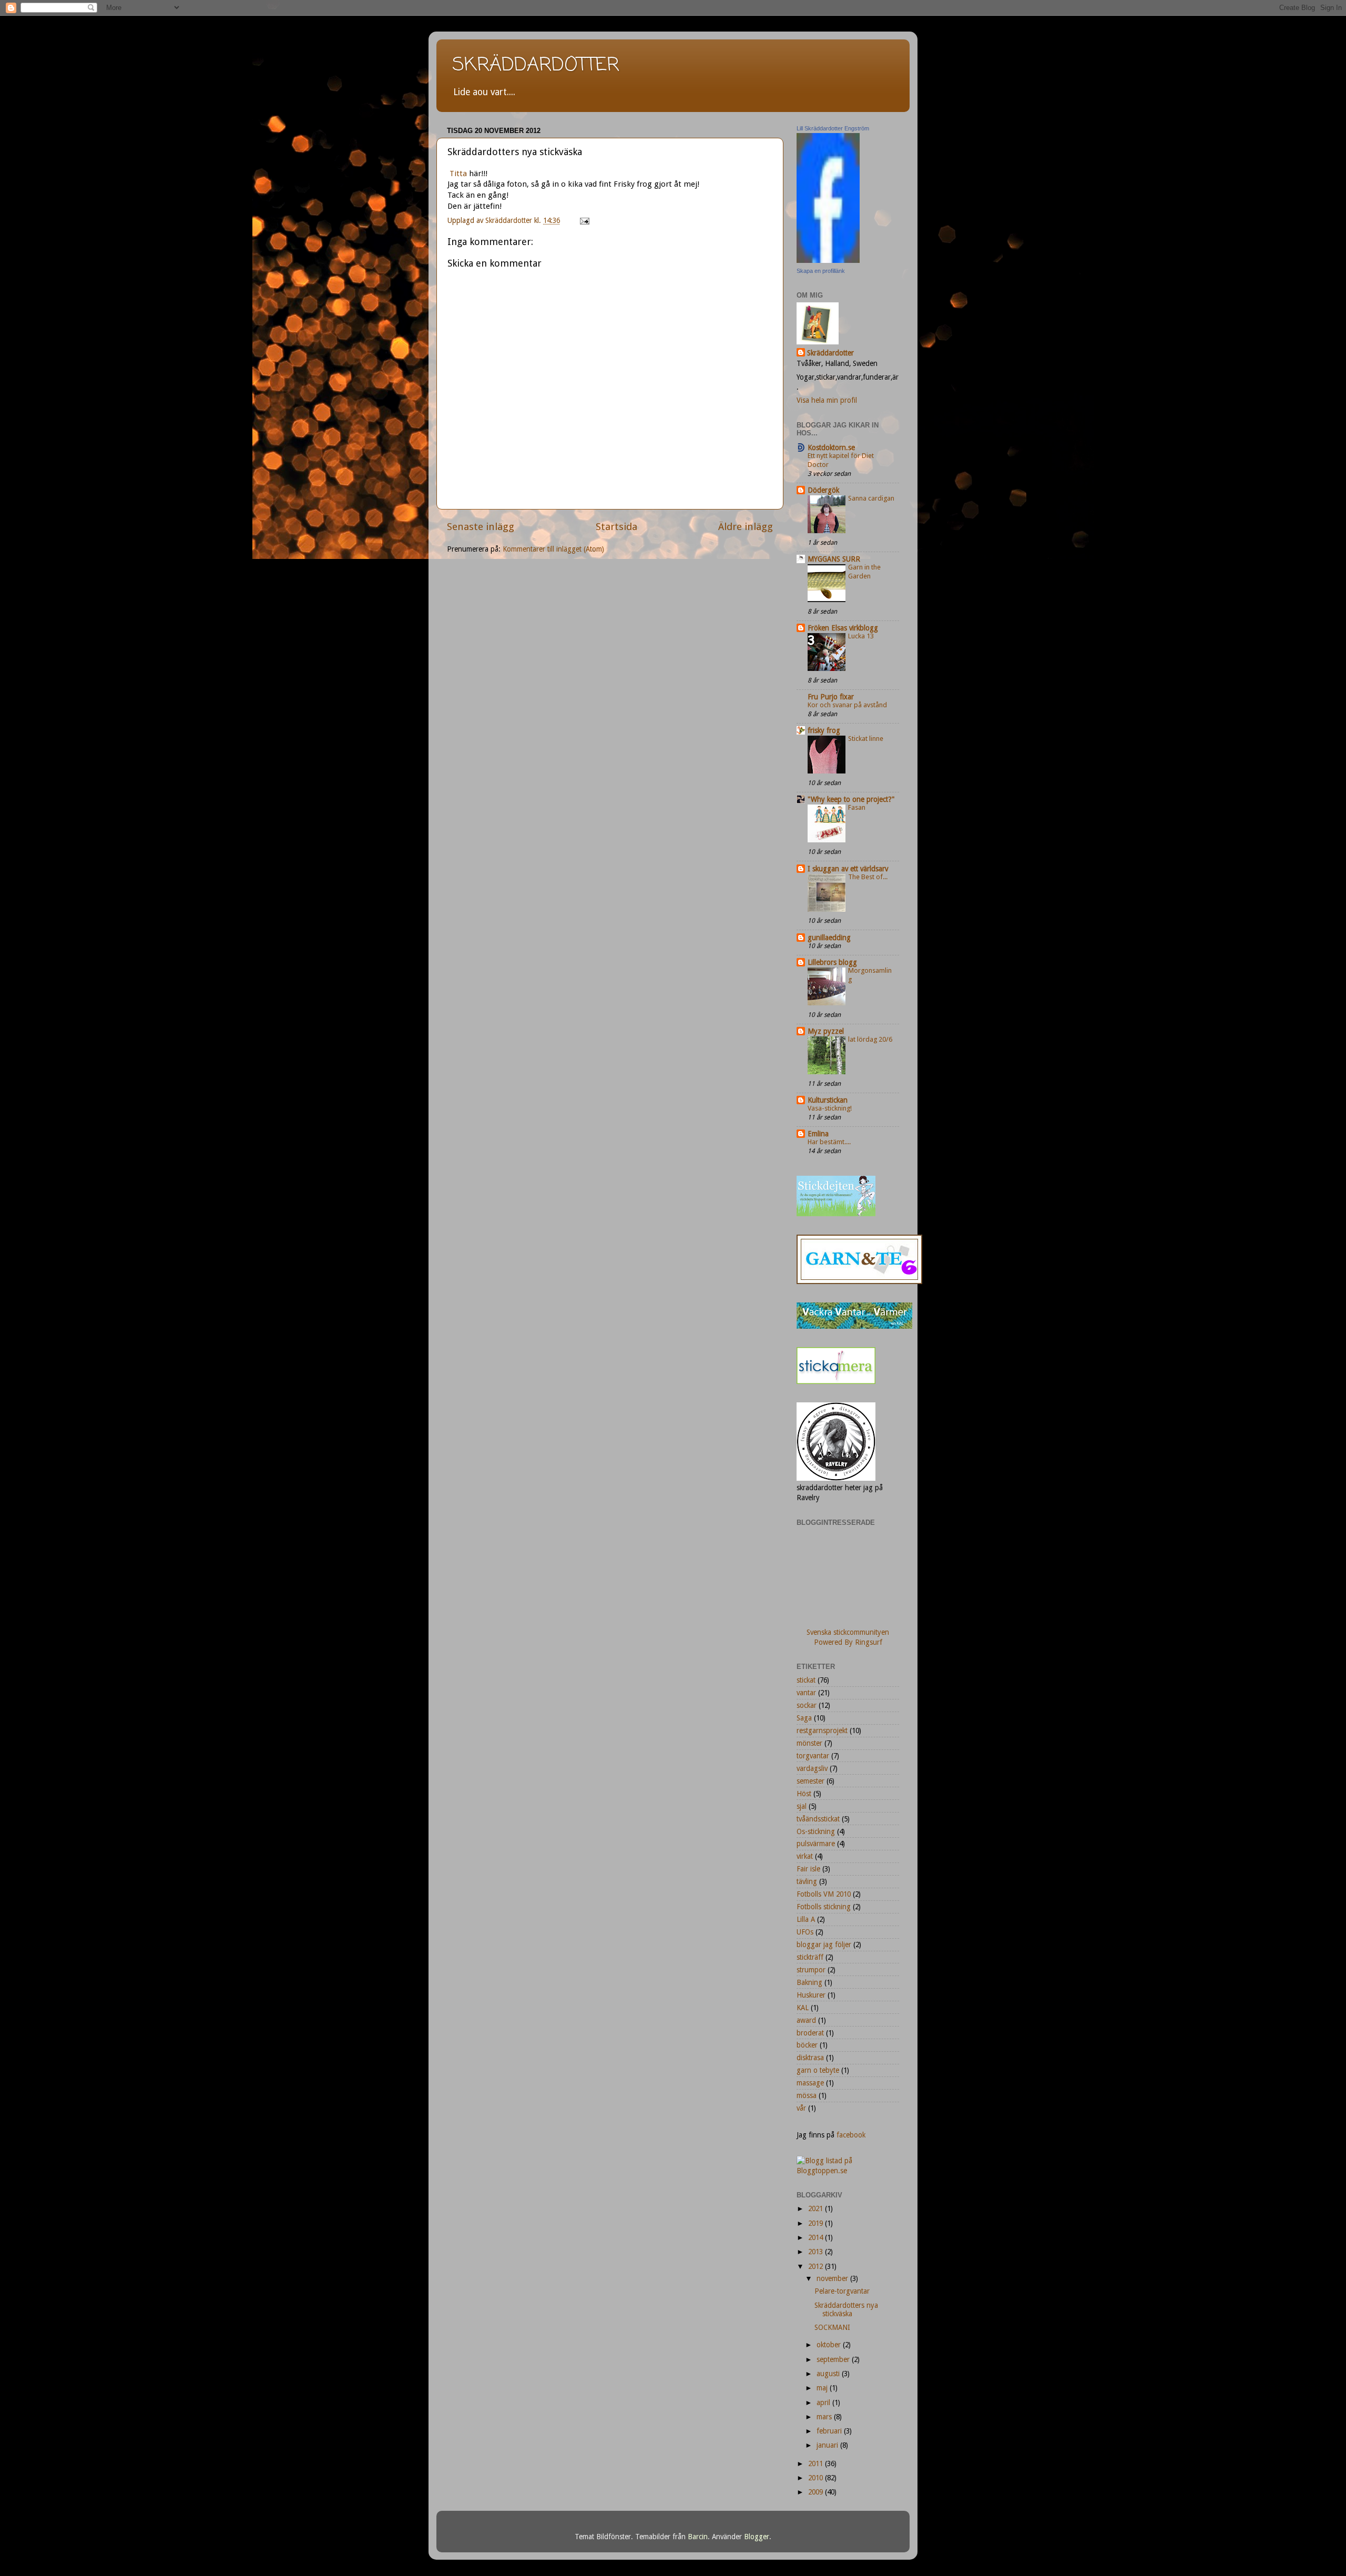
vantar (806, 1693)
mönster (809, 1743)
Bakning (809, 1982)
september (834, 2359)
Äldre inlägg (746, 527)
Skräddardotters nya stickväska (846, 2309)
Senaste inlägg (481, 527)
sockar (807, 1705)
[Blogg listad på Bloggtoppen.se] (848, 2171)
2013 (817, 2252)
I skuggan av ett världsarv (848, 869)
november (833, 2278)
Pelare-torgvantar (842, 2291)
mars (825, 2417)
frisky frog (824, 730)
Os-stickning (816, 1831)
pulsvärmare (816, 1844)
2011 (817, 2463)
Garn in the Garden (864, 572)
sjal (802, 1806)
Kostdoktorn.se (831, 447)
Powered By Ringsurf (848, 1642)
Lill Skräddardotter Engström (833, 128)
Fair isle (808, 1869)
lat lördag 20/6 (870, 1039)
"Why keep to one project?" (851, 799)
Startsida (616, 527)
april (824, 2402)
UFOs (805, 1932)
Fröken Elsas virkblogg (843, 628)
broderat (810, 2033)
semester (810, 1781)
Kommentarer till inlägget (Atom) (553, 549)
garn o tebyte (818, 2070)
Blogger (757, 2537)
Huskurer (811, 1995)
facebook (851, 2135)
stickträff (810, 1957)
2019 (817, 2223)
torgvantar (813, 1756)
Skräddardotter (830, 353)
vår (801, 2108)
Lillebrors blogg (832, 962)
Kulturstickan (828, 1100)
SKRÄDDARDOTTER (536, 65)
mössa (807, 2095)
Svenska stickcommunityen (848, 1632)
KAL (803, 2008)
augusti (829, 2374)
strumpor (811, 1970)
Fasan (857, 807)
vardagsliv (812, 1768)
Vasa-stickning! (830, 1108)
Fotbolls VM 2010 (824, 1894)
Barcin (698, 2537)
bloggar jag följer (824, 1944)
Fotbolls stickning (824, 1907)
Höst (804, 1794)
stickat (806, 1680)
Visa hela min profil (827, 400)
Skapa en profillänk (821, 271)
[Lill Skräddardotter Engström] (828, 260)
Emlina (818, 1134)
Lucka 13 (861, 636)
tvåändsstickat (818, 1819)
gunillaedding (829, 938)
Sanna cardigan (871, 498)
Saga (804, 1718)
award (806, 2020)
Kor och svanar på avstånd (847, 705)
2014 (817, 2237)
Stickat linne (866, 739)
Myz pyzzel (826, 1031)
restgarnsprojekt (822, 1730)
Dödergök (823, 490)
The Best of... (868, 877)
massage (810, 2083)
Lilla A (806, 1919)
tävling (807, 1881)
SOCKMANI (832, 2327)
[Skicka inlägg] (584, 220)
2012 (817, 2266)
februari (830, 2431)
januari (828, 2445)
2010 (817, 2478)
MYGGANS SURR (834, 559)
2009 (817, 2492)
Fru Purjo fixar (831, 697)
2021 (817, 2208)
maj (823, 2388)
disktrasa (810, 2058)
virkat (805, 1856)
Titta (457, 174)
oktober (830, 2345)
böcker (807, 2045)
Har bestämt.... (829, 1142)
